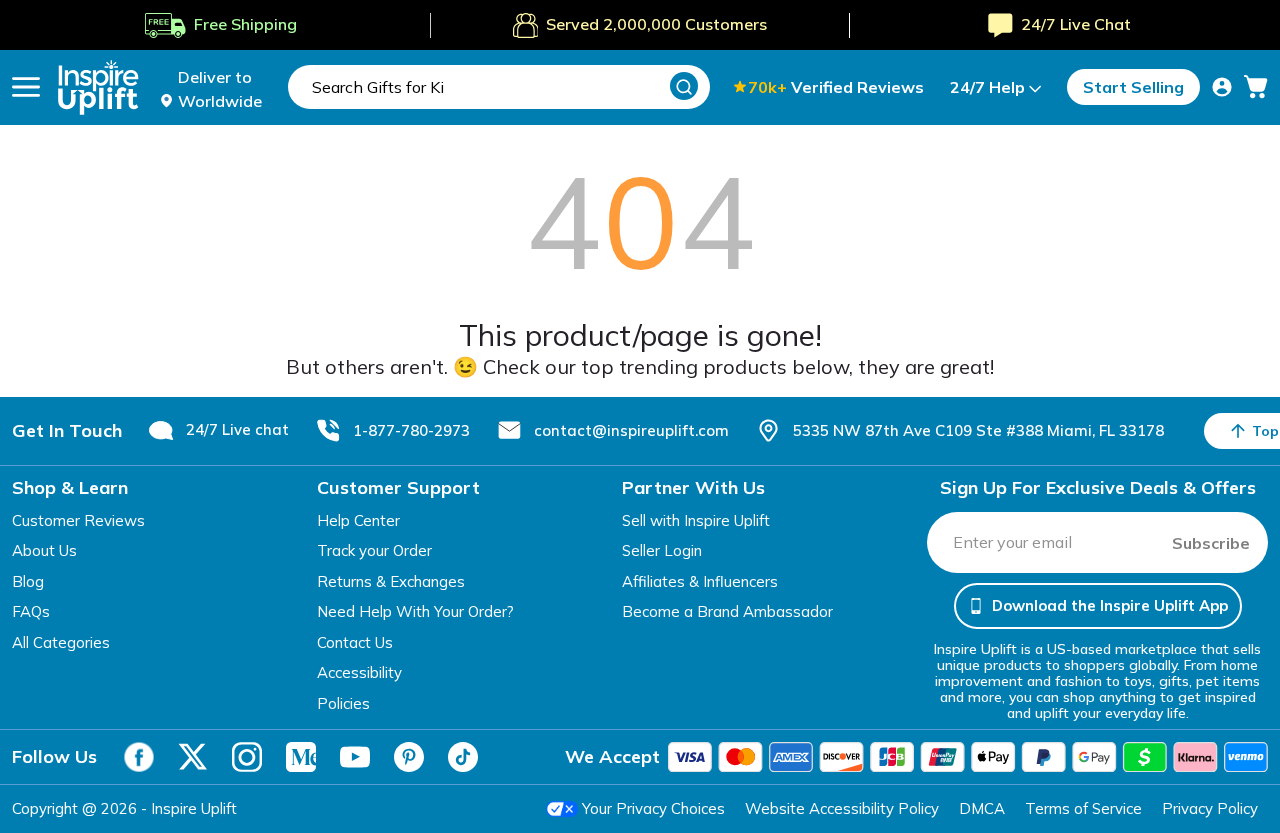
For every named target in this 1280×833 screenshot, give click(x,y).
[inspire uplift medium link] (301, 757)
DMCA (982, 808)
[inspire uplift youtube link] (355, 757)
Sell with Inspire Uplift (696, 520)
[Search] (684, 86)
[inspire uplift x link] (193, 757)
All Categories (61, 642)
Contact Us (355, 642)
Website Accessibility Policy (842, 808)
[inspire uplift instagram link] (247, 757)
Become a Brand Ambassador (727, 611)
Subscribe (1211, 543)
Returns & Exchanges (391, 581)
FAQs (31, 611)
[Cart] (1256, 87)
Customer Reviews (78, 520)
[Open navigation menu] (26, 87)
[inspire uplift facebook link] (139, 757)
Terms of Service (1083, 808)
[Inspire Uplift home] (98, 87)
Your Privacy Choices (653, 808)
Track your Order (374, 550)
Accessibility (359, 672)
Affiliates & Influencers (700, 581)
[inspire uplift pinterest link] (409, 757)
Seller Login (662, 550)
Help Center (358, 520)
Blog (28, 581)
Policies (343, 703)
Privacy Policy (1210, 808)
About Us (44, 550)
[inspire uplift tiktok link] (463, 757)
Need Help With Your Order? (415, 611)
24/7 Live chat (237, 429)
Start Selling (1133, 87)
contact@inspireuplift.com (631, 430)
